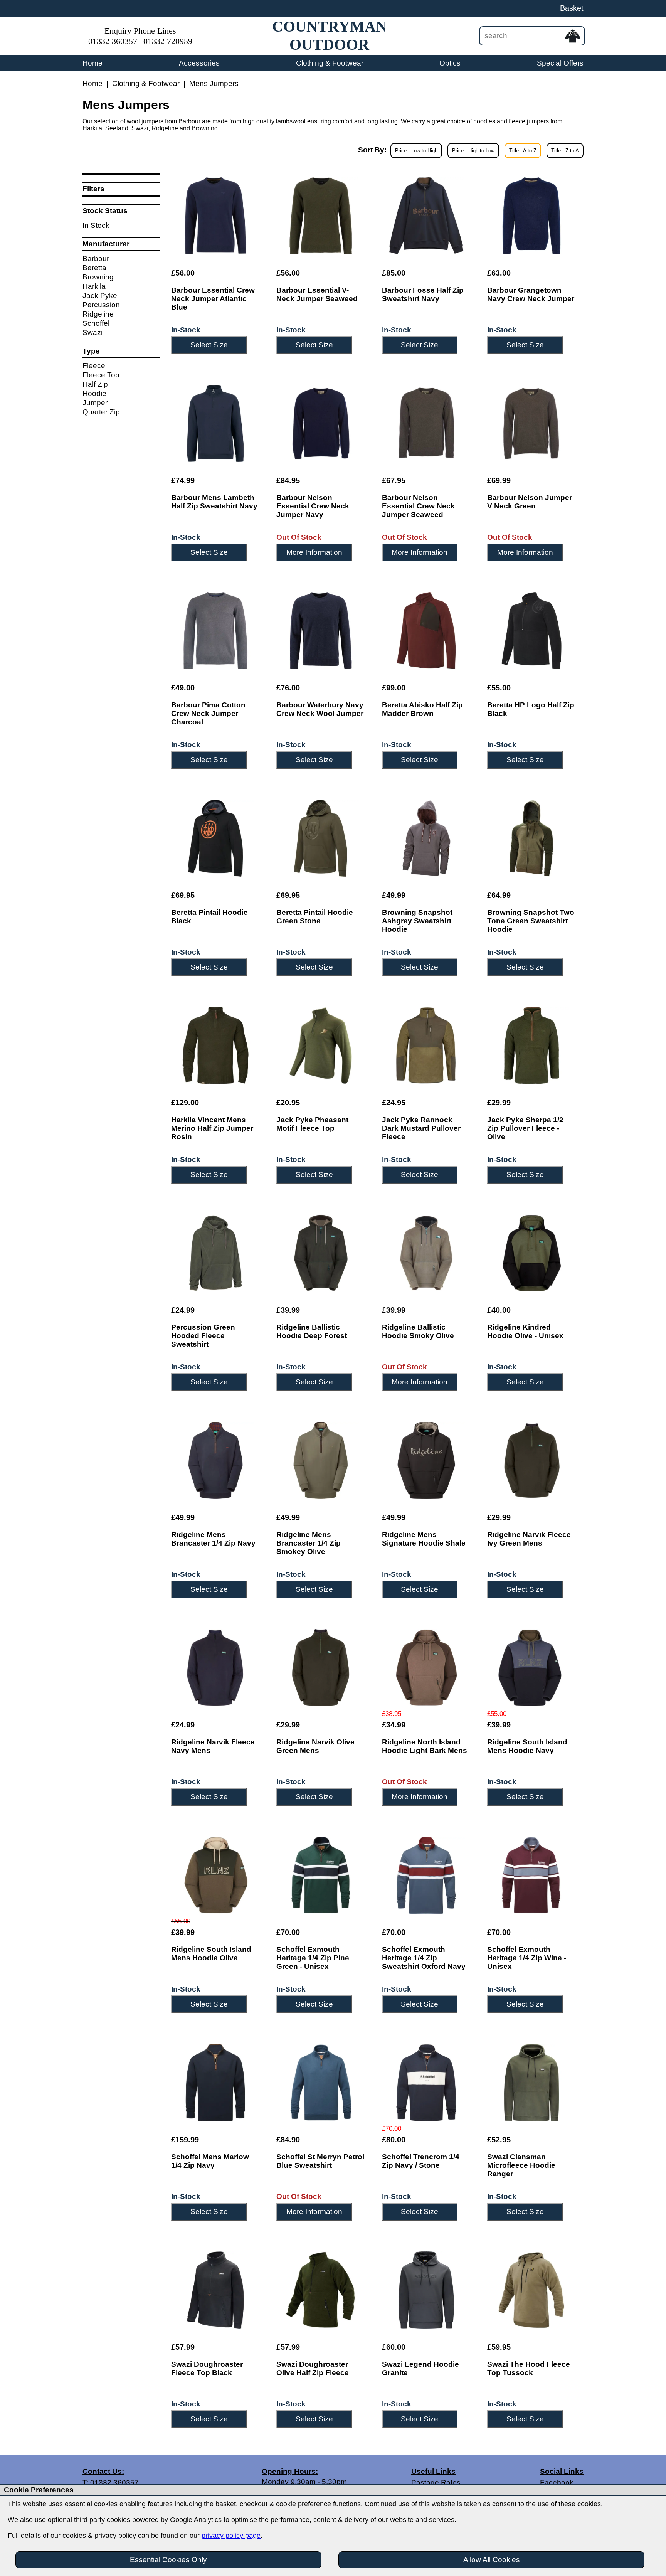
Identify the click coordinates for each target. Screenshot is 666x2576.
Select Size (209, 345)
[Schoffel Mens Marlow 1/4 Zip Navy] (215, 2083)
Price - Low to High (416, 151)
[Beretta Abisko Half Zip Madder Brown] (426, 631)
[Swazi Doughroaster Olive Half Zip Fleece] (321, 2290)
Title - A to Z (523, 151)
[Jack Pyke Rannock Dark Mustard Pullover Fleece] (426, 1046)
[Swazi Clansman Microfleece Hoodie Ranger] (531, 2083)
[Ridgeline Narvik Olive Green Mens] (321, 1668)
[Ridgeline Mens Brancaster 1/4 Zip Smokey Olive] (321, 1460)
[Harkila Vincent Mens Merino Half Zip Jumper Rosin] (215, 1046)
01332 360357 (113, 41)
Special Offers (560, 63)
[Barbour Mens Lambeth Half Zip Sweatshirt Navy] (215, 423)
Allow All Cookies (492, 2560)
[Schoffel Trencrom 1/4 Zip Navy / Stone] (426, 2083)
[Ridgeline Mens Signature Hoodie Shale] (426, 1460)
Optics (450, 63)
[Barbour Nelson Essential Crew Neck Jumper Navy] (321, 423)
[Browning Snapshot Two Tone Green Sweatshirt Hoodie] (531, 838)
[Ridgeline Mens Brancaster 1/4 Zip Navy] (215, 1460)
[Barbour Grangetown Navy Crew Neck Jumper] (531, 216)
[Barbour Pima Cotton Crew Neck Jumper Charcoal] (215, 631)
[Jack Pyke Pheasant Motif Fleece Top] (321, 1046)
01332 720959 (168, 41)
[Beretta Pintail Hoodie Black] (215, 838)
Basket (572, 8)
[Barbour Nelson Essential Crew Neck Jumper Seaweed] (426, 423)
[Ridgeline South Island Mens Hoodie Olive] (215, 1875)
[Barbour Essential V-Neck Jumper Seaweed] (321, 216)
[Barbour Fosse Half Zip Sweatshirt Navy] (426, 216)
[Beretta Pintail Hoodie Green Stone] (321, 838)
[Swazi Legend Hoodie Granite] (426, 2290)
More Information (314, 552)
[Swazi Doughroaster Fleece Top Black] (215, 2290)
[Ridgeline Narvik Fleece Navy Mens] (215, 1668)
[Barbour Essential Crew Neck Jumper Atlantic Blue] (215, 216)
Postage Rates (436, 2483)
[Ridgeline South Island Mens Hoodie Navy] (531, 1668)
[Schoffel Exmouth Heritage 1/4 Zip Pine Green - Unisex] (321, 1875)
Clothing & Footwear (330, 63)
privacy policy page (231, 2536)
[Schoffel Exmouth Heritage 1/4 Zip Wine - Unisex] (531, 1875)
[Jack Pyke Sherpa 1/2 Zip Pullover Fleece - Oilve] (531, 1046)
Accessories (199, 63)
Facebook (557, 2483)
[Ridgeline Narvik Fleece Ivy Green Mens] (531, 1460)
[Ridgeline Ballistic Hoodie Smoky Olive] (426, 1253)
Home (92, 63)
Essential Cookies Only (168, 2560)
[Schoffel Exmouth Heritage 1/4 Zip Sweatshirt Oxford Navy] (426, 1875)
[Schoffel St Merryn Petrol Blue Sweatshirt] (321, 2083)
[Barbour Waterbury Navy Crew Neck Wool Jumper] (321, 631)
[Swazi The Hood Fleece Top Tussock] (531, 2290)
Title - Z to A (565, 151)
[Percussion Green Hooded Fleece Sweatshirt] (215, 1253)
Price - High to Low (473, 151)
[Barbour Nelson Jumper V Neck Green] (531, 423)
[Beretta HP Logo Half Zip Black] (531, 631)
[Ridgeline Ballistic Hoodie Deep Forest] (321, 1253)
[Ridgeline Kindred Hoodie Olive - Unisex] (531, 1253)
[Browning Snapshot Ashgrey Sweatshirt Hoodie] (426, 838)
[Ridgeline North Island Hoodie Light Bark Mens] (426, 1668)
